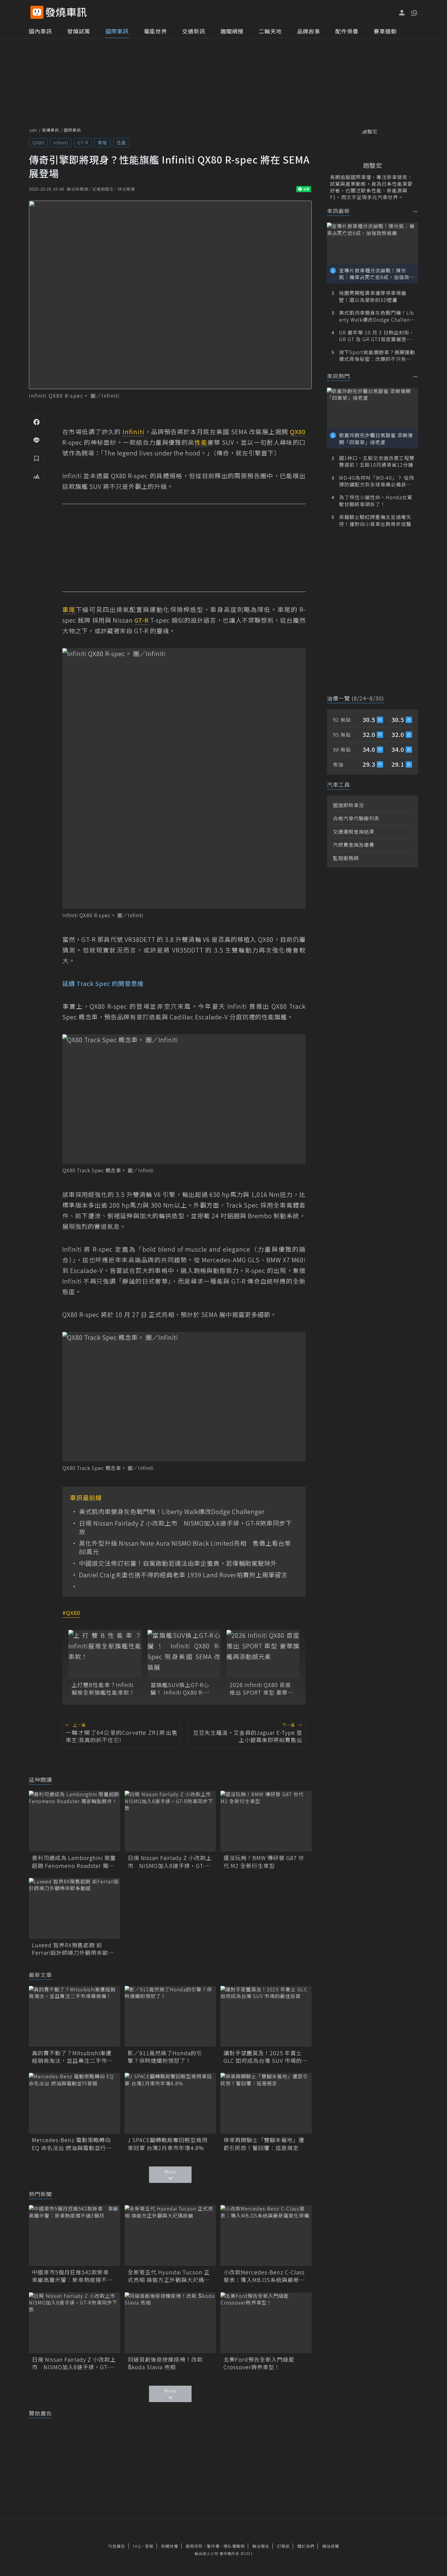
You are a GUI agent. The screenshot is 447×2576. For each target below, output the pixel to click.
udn (33, 130)
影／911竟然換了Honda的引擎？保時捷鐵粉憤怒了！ (165, 2057)
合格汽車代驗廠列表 (356, 818)
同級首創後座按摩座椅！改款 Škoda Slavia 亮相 (165, 2363)
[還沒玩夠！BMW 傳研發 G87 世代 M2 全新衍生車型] (266, 1821)
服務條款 (194, 2546)
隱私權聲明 (234, 2546)
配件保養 (347, 31)
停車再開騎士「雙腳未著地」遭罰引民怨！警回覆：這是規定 (264, 2144)
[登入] (402, 13)
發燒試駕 (79, 31)
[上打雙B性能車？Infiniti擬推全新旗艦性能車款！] (105, 1654)
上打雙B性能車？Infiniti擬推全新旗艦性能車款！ (103, 1689)
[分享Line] (36, 440)
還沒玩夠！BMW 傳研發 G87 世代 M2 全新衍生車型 (264, 1862)
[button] (414, 12)
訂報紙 (283, 2546)
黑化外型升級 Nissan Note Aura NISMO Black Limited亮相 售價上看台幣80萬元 (185, 1547)
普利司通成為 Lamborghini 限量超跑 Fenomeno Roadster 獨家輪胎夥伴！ (74, 1862)
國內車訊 (40, 31)
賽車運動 (385, 31)
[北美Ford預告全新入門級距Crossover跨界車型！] (266, 2323)
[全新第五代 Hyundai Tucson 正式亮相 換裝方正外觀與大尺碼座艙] (170, 2235)
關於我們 (306, 2546)
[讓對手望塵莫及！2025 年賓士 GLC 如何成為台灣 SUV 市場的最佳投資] (266, 2016)
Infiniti (61, 142)
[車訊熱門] (416, 377)
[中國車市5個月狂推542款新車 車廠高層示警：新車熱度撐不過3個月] (74, 2235)
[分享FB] (36, 422)
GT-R (83, 142)
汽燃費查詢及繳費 (354, 845)
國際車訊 (117, 31)
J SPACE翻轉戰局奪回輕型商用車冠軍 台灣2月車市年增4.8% (168, 2144)
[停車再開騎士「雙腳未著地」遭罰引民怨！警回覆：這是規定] (266, 2103)
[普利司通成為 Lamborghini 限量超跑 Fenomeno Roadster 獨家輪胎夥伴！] (74, 1821)
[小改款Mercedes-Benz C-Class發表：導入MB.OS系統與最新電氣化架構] (266, 2235)
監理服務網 (346, 858)
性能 (121, 142)
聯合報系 (261, 2546)
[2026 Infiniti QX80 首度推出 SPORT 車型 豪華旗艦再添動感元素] (263, 1654)
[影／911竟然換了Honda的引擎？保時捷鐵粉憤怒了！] (170, 2016)
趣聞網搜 (232, 31)
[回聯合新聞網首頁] (37, 12)
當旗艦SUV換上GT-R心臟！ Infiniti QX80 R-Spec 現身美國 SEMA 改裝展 (182, 1689)
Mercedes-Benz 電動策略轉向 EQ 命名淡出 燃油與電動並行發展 (72, 2144)
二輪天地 (270, 31)
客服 (149, 2546)
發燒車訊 (50, 130)
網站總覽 (331, 2546)
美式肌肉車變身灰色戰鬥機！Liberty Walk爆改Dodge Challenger (172, 1512)
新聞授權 (170, 2546)
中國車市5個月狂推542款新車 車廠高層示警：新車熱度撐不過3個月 (74, 2276)
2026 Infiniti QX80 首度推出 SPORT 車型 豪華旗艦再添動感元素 (262, 1689)
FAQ (137, 2546)
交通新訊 (194, 31)
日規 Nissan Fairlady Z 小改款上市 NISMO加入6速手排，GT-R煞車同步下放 (185, 1527)
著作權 (213, 2546)
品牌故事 (309, 31)
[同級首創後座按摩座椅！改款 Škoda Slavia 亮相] (170, 2323)
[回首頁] (66, 12)
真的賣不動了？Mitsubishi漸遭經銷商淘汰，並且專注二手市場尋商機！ (72, 2057)
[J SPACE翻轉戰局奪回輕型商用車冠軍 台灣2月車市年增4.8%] (170, 2103)
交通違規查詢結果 (354, 832)
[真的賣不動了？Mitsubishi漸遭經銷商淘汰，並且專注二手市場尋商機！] (74, 2016)
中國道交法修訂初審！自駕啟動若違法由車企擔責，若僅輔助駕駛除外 (178, 1563)
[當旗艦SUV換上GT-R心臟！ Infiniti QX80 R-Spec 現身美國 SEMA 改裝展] (184, 1654)
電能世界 (155, 31)
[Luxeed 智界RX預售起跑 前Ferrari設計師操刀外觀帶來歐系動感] (74, 1908)
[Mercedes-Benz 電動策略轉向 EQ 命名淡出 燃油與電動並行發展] (74, 2103)
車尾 (102, 142)
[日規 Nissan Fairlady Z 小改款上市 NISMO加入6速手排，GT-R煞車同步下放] (170, 1821)
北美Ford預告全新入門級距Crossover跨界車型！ (259, 2363)
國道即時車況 (348, 805)
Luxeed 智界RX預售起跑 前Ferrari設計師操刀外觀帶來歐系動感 (73, 1949)
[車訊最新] (416, 211)
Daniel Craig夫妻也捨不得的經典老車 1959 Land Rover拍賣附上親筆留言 (183, 1575)
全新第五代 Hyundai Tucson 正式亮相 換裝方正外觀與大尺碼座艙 (169, 2276)
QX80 (38, 142)
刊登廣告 (117, 2546)
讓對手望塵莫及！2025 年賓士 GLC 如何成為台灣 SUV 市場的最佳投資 (266, 2057)
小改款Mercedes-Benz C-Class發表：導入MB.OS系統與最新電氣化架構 (264, 2276)
